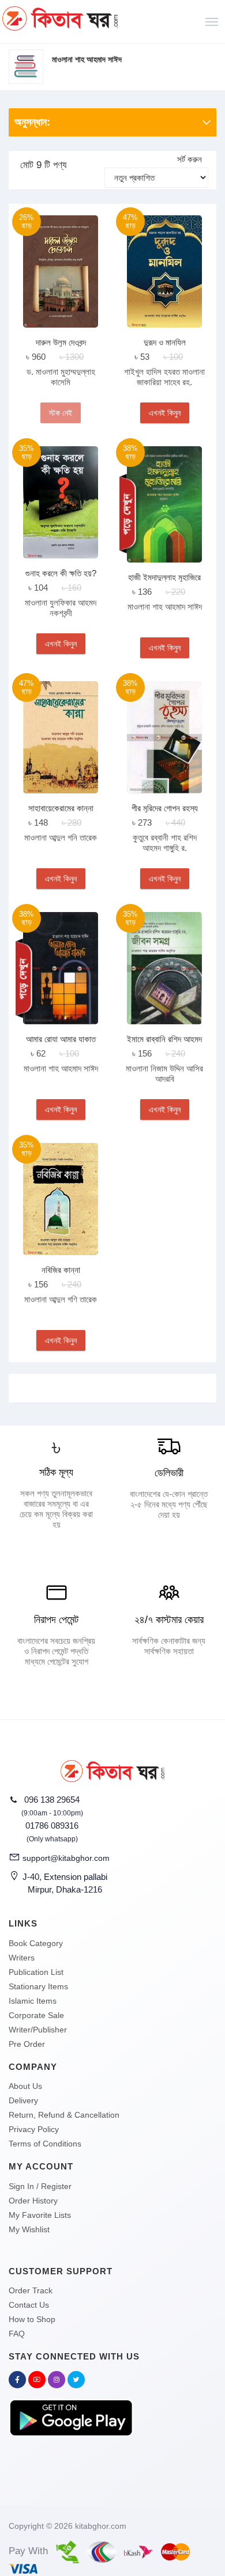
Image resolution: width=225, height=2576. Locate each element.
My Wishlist (29, 2229)
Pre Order (27, 2044)
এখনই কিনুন (165, 413)
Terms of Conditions (45, 2144)
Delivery (23, 2100)
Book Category (36, 1943)
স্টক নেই (61, 413)
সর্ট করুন (190, 159)
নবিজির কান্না (61, 1270)
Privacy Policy (34, 2129)
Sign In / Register (40, 2186)
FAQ (17, 2334)
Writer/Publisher (38, 2030)
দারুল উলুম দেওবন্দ (61, 342)
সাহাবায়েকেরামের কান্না (61, 808)
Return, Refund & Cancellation (64, 2115)
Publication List (36, 1972)
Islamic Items (33, 2001)
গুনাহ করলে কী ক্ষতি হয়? (61, 573)
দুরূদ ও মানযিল (165, 342)
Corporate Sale (36, 2015)
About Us (25, 2086)
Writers (22, 1958)
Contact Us (29, 2305)
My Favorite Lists (40, 2215)
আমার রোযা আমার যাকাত (61, 1039)
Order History (33, 2201)
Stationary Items (38, 1986)
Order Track (31, 2290)
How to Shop (32, 2319)
